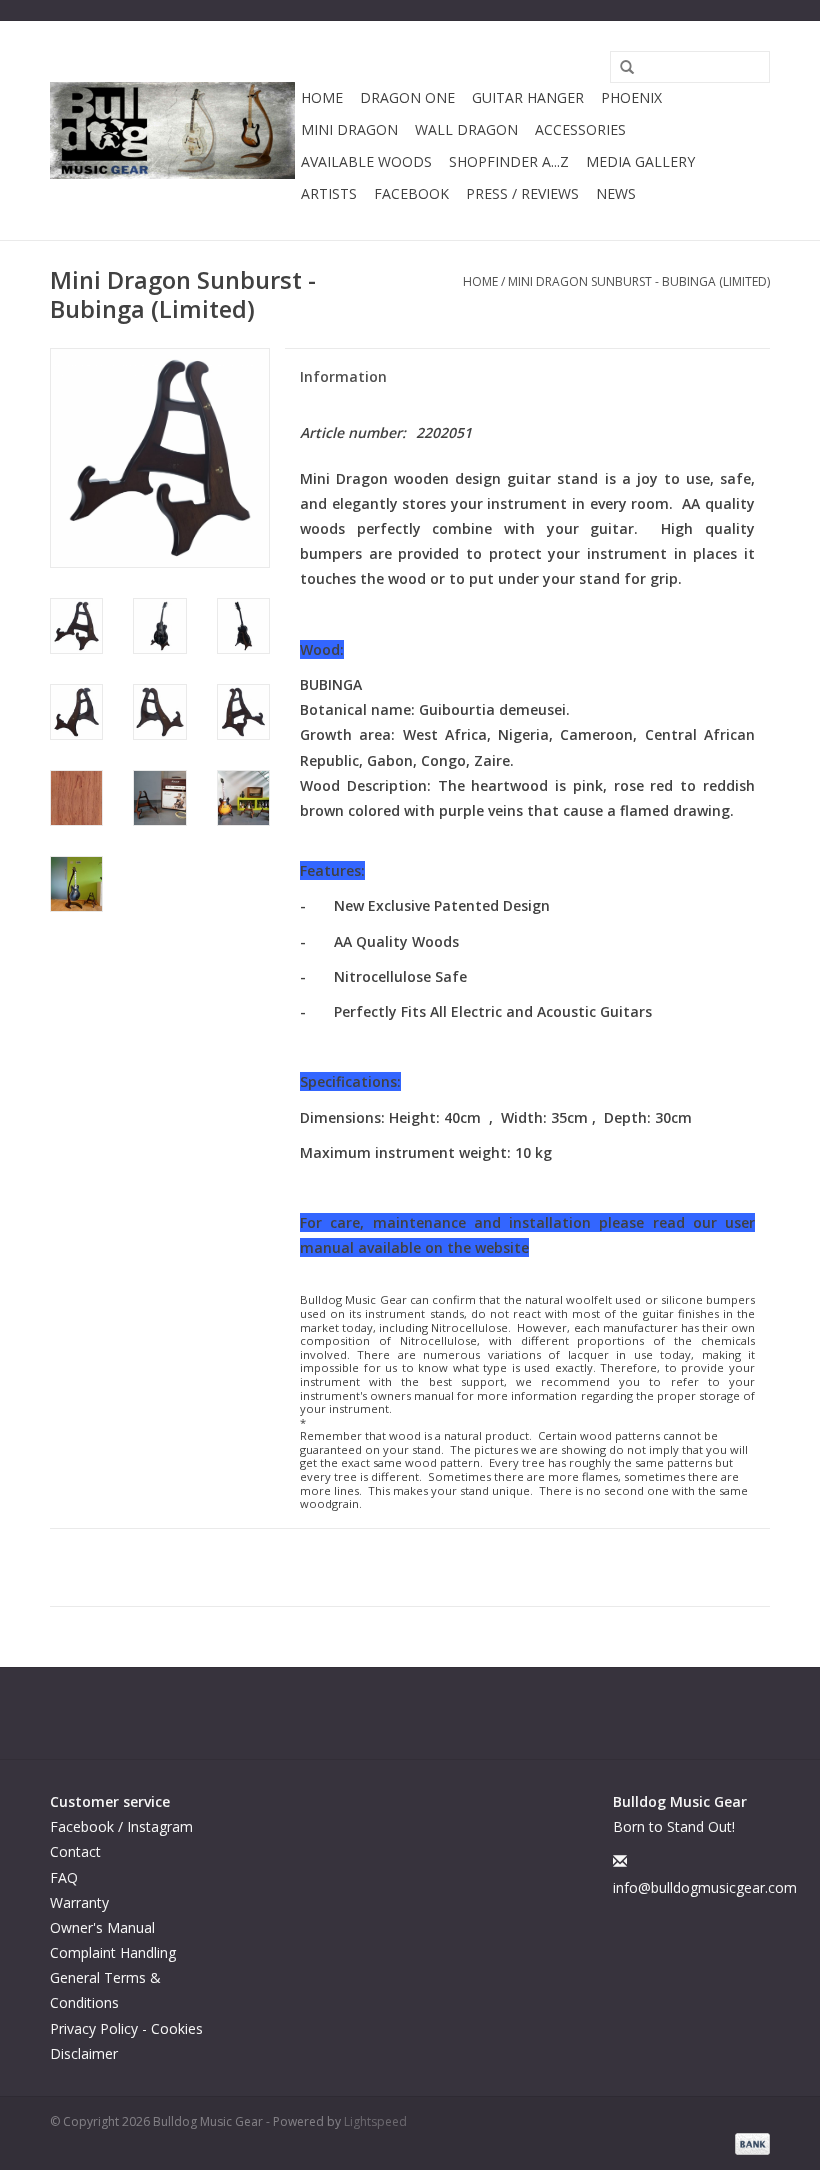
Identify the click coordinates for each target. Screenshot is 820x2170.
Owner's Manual (102, 1927)
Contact (75, 1851)
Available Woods (366, 161)
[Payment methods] (749, 2142)
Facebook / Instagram (121, 1826)
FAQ (64, 1877)
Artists (329, 193)
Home (322, 97)
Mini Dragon (349, 129)
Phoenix (631, 97)
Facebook (411, 193)
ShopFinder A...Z (509, 161)
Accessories (580, 129)
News (616, 193)
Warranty (79, 1902)
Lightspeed (375, 2121)
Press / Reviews (522, 193)
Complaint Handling (113, 1952)
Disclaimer (84, 2053)
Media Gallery (640, 161)
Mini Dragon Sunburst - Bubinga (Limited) (639, 281)
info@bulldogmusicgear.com (705, 1887)
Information (343, 376)
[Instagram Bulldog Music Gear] (428, 1713)
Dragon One (407, 97)
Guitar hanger (528, 97)
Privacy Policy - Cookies (126, 2028)
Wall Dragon (466, 129)
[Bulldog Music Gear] (172, 130)
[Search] (620, 68)
